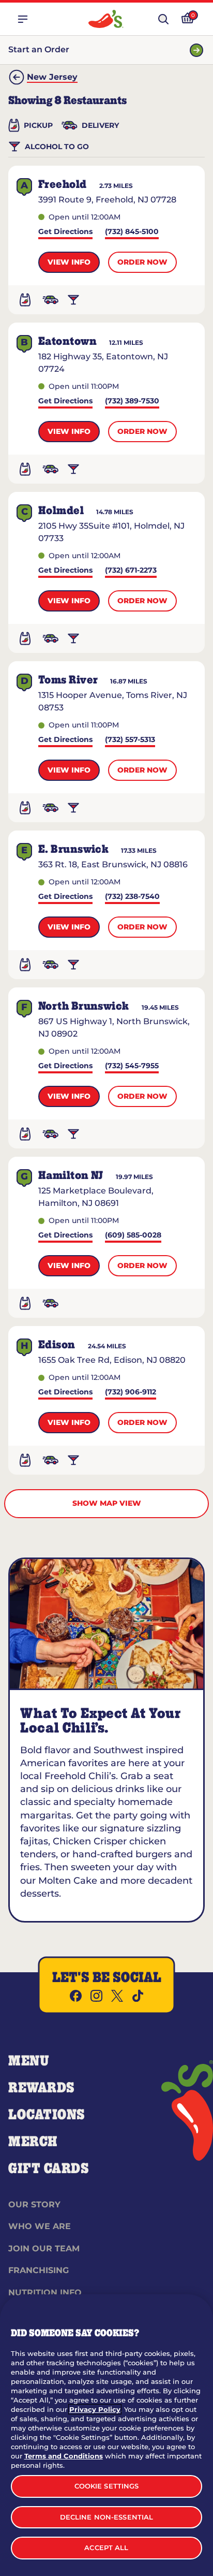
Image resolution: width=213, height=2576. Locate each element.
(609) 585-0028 (133, 1236)
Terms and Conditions (64, 2456)
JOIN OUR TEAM (44, 2248)
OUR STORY (34, 2204)
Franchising (39, 2270)
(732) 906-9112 (131, 1393)
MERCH (33, 2142)
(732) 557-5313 (130, 740)
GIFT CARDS (49, 2169)
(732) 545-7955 (132, 1066)
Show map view (107, 1503)
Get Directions (65, 232)
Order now (142, 262)
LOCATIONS (47, 2115)
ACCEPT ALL (106, 2548)
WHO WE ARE (40, 2226)
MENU (29, 2061)
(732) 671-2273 (131, 571)
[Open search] (163, 19)
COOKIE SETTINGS (107, 2486)
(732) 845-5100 (132, 232)
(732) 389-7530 (132, 402)
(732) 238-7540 (132, 897)
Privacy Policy (95, 2409)
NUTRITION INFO (45, 2293)
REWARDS (42, 2088)
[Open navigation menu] (23, 19)
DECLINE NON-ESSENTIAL (107, 2517)
